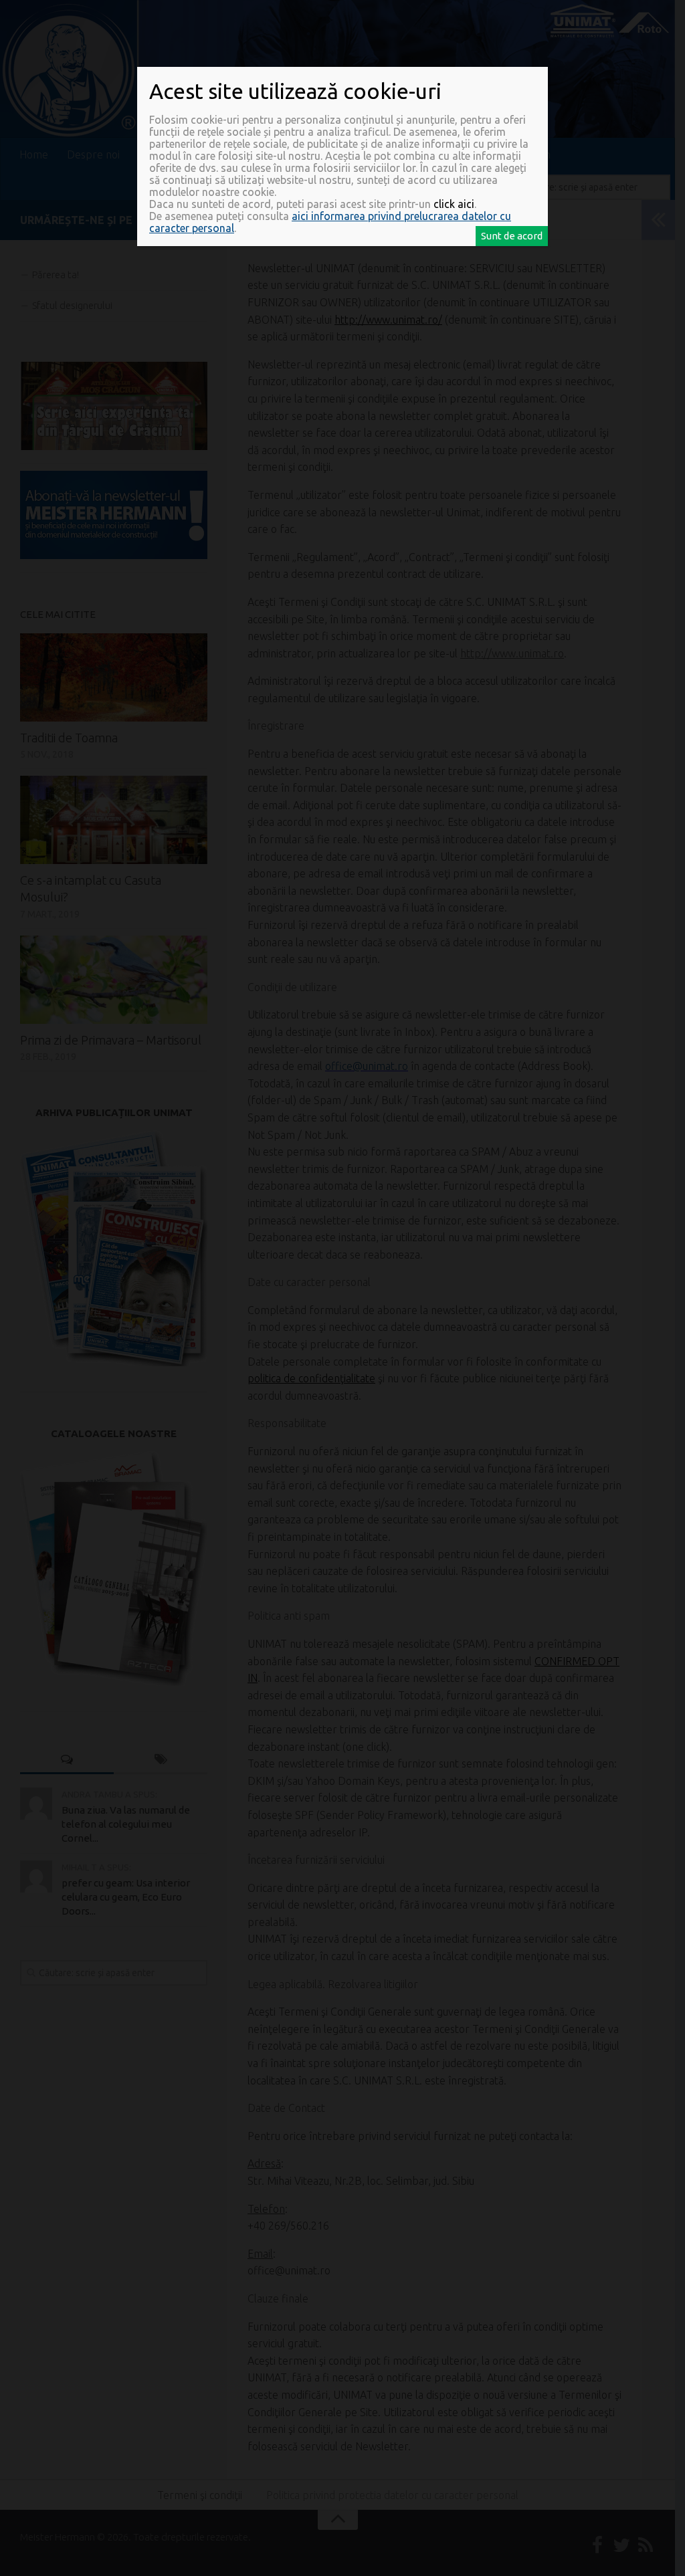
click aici (454, 204)
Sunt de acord (512, 236)
